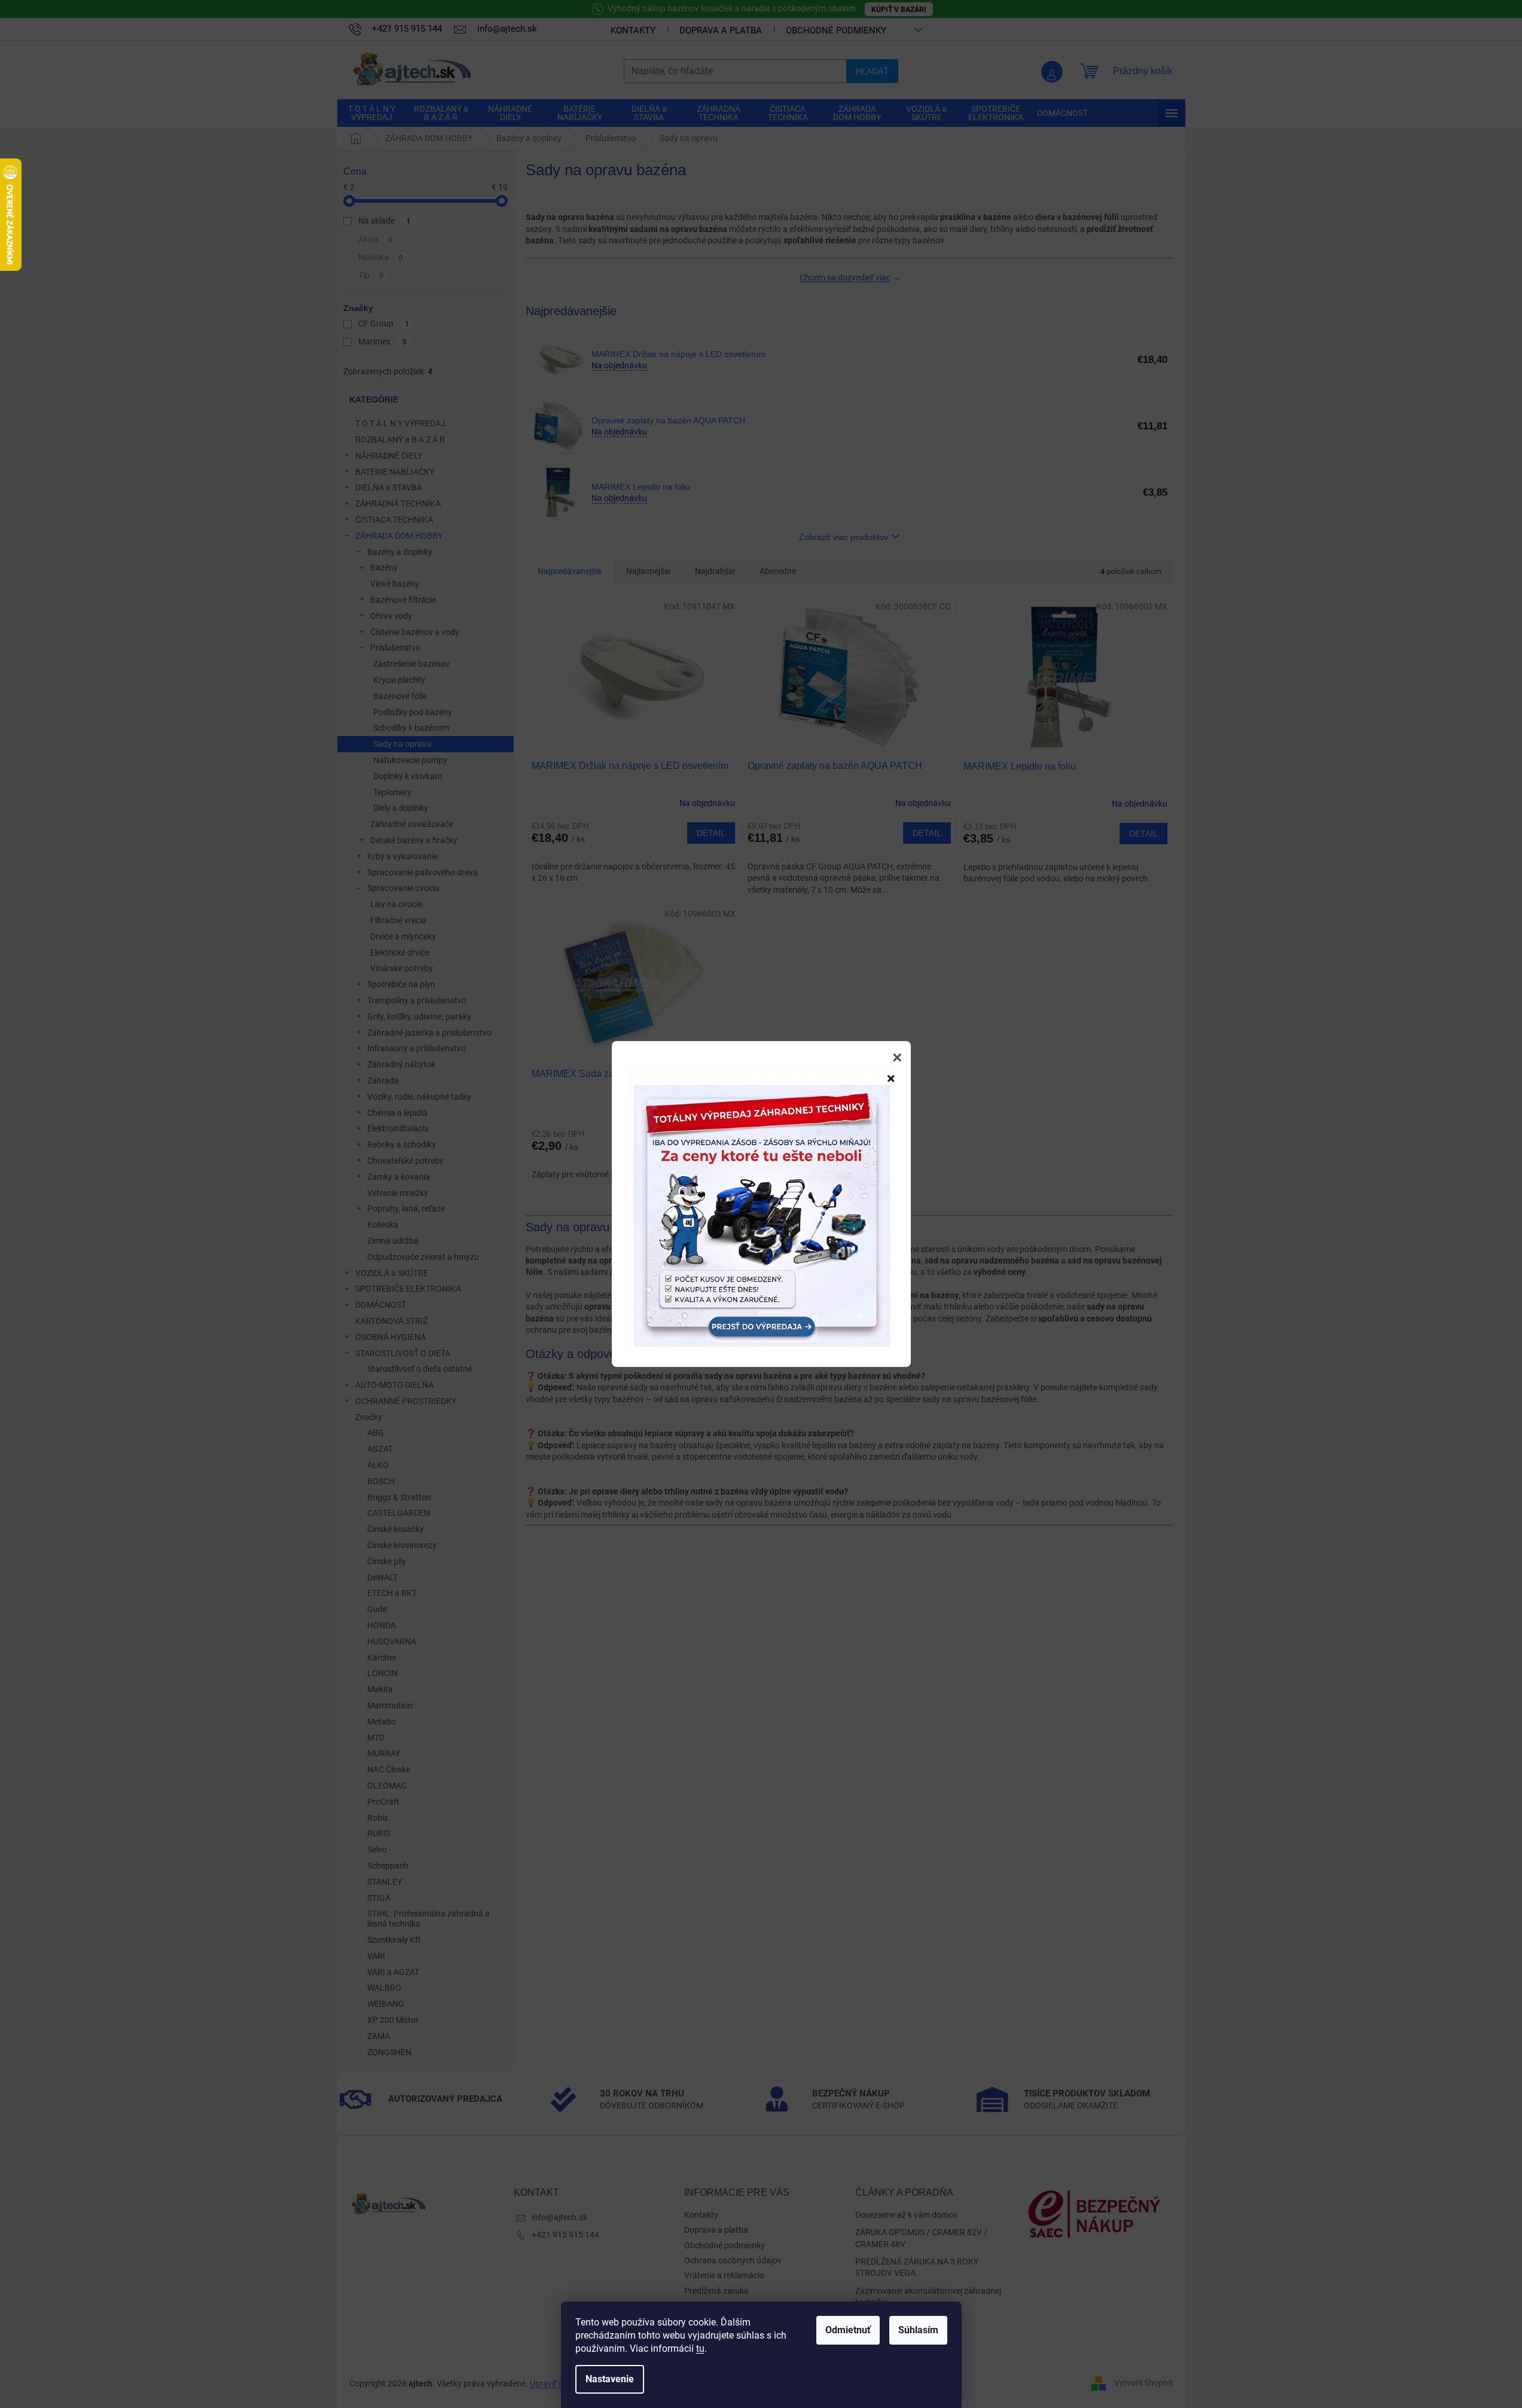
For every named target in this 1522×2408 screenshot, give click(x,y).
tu (700, 2349)
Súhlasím (918, 2330)
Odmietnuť (848, 2330)
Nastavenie (610, 2379)
